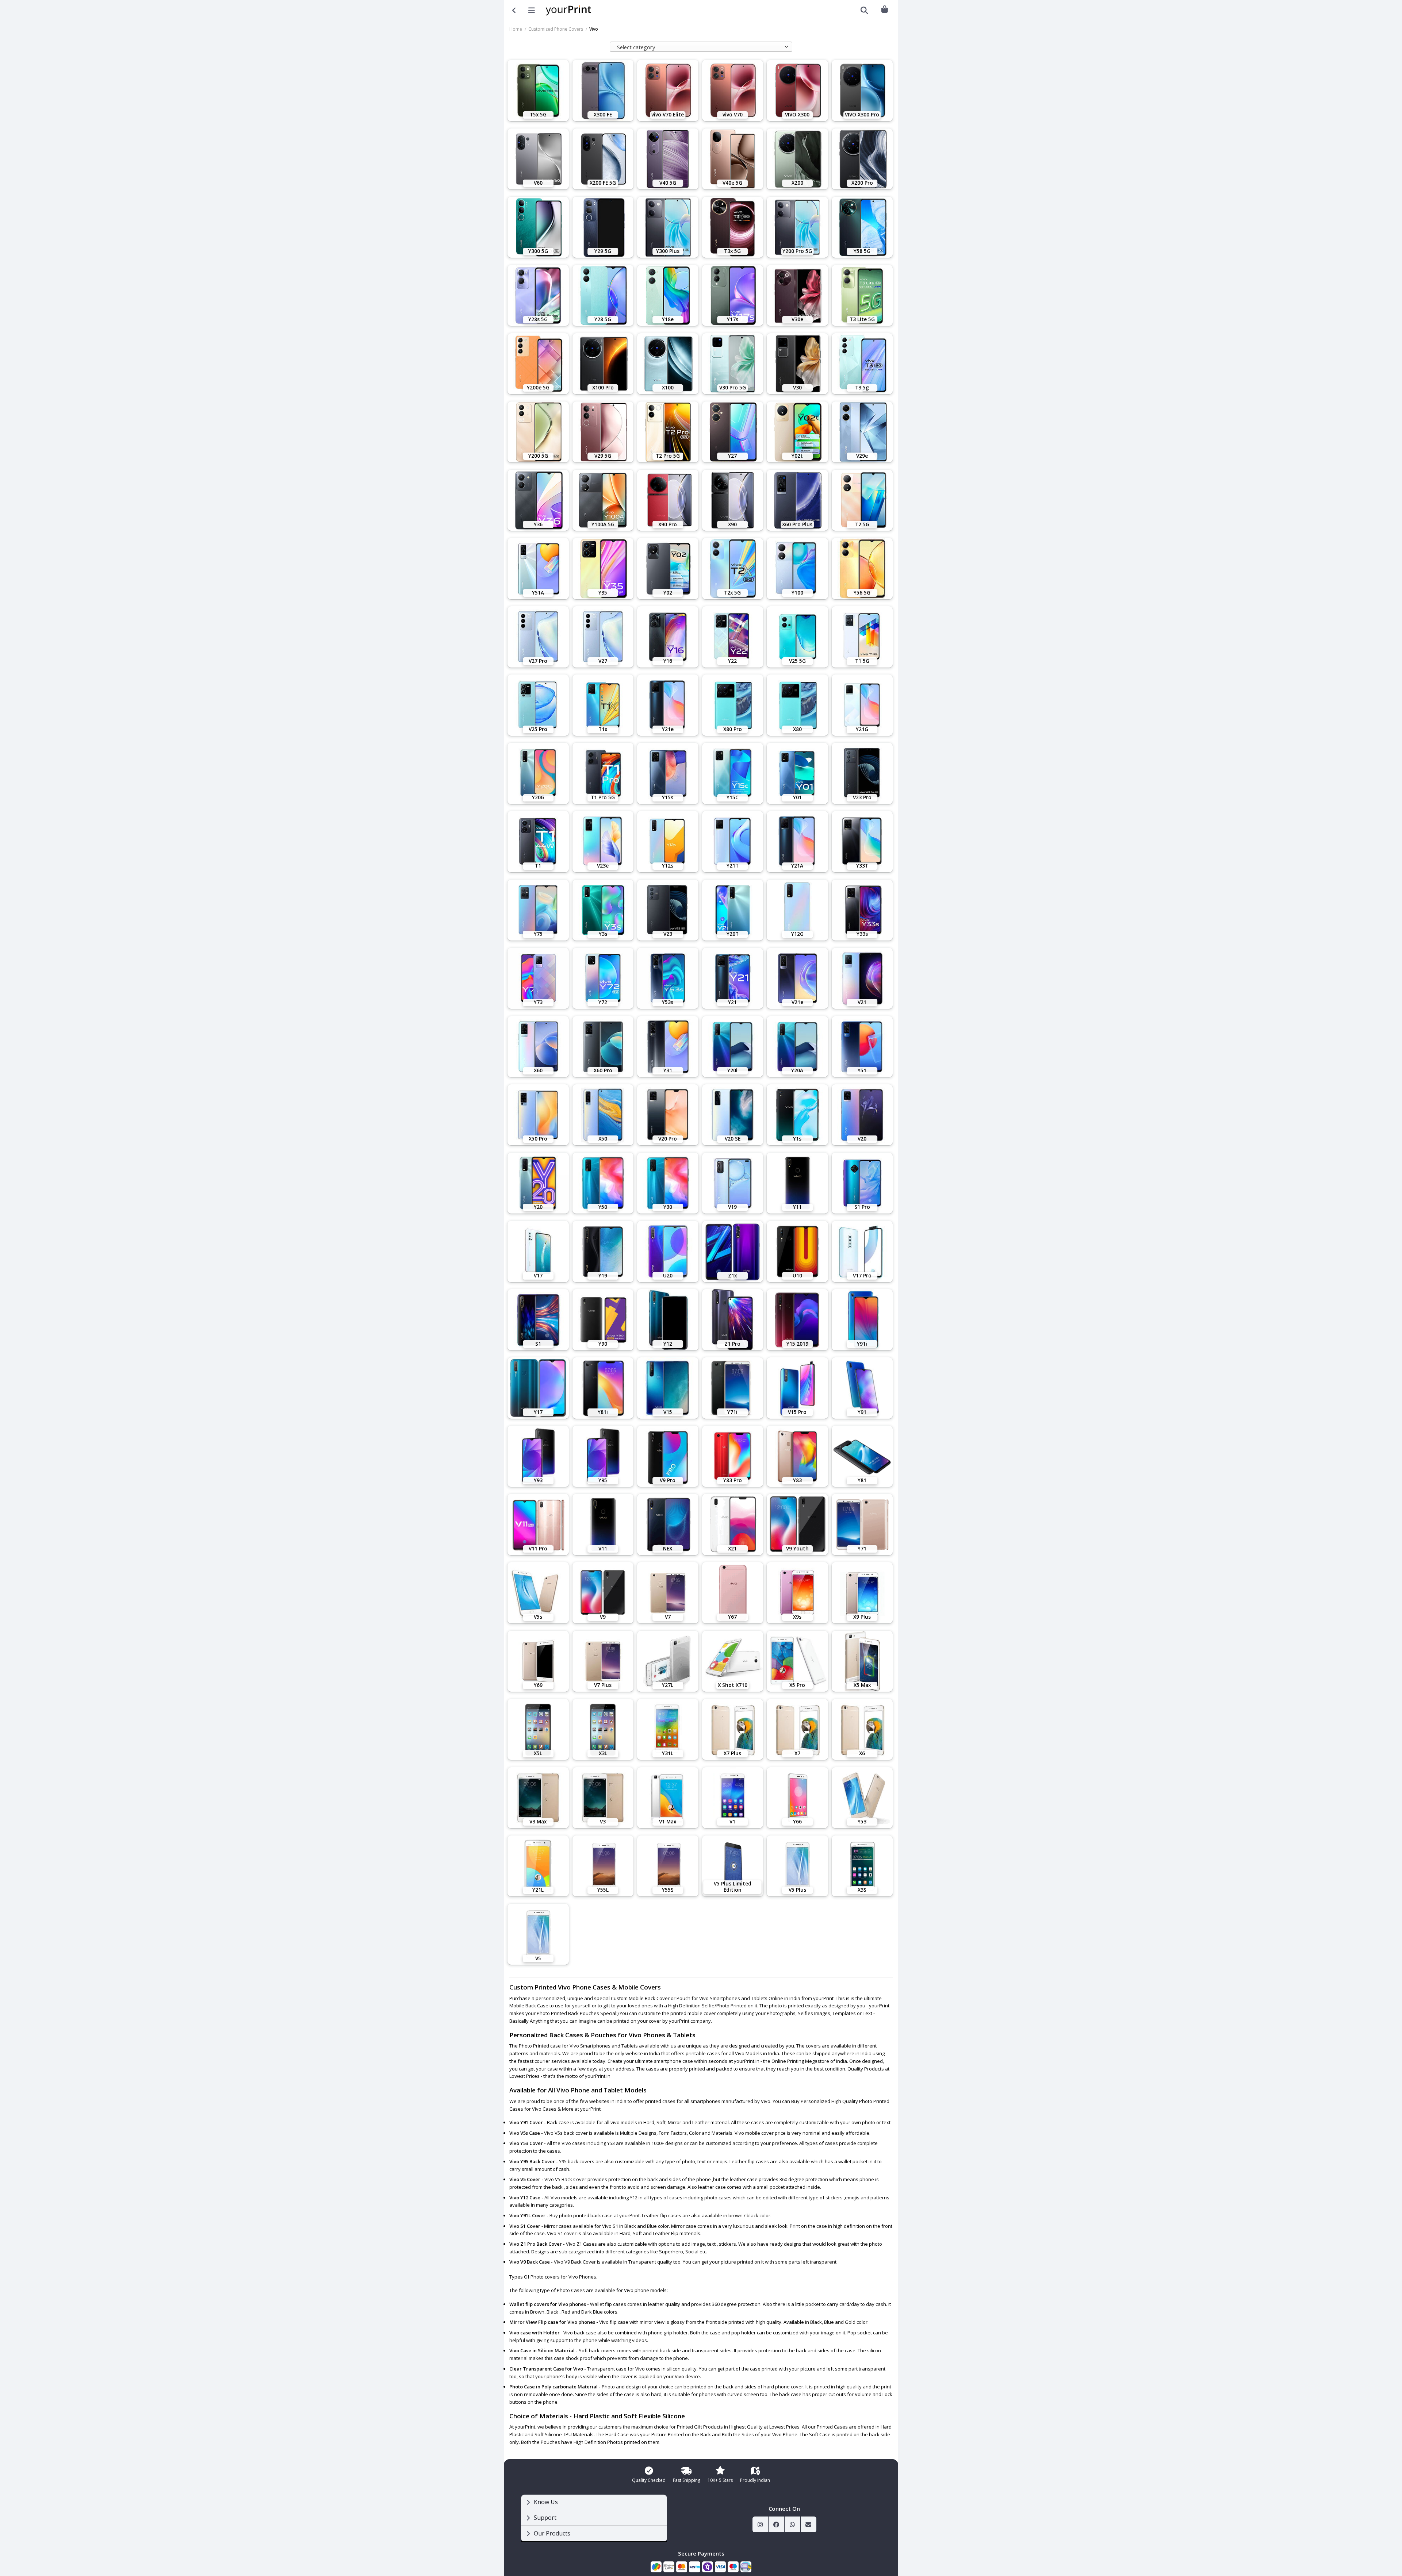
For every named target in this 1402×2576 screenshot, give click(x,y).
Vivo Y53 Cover (526, 2143)
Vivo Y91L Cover (527, 2215)
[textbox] (699, 47)
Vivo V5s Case (525, 2133)
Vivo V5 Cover (525, 2179)
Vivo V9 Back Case (530, 2262)
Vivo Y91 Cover (526, 2122)
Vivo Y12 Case (525, 2198)
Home (516, 29)
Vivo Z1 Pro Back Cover (536, 2244)
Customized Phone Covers (556, 29)
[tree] (594, 2518)
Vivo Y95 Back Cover (532, 2161)
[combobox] (701, 47)
